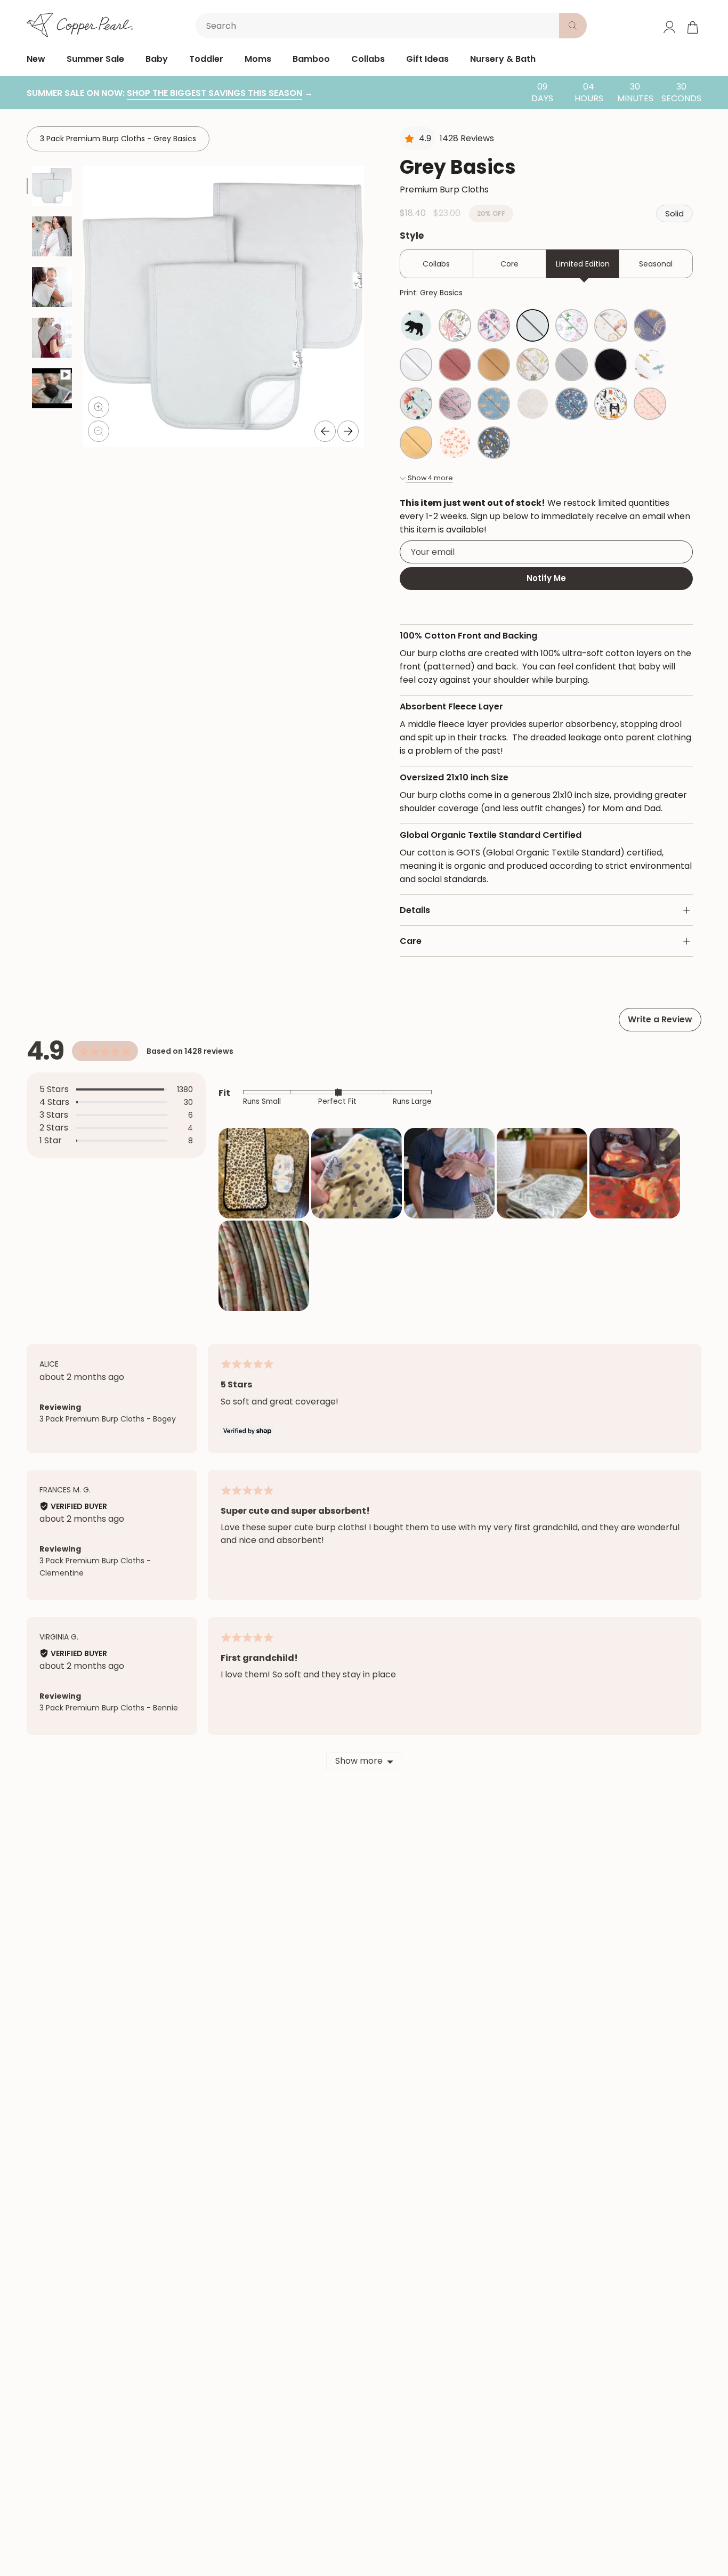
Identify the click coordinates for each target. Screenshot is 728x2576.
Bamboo (311, 59)
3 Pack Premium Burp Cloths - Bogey (108, 1419)
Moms (258, 59)
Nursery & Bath (503, 59)
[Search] (573, 26)
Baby (157, 59)
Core (509, 264)
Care (411, 941)
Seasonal (656, 264)
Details (415, 910)
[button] (264, 1173)
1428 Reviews (467, 138)
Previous (325, 431)
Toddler (206, 59)
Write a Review (660, 1019)
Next (348, 431)
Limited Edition (583, 264)
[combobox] (379, 26)
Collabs (368, 59)
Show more (359, 1761)
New (36, 59)
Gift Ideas (427, 59)
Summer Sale (95, 59)
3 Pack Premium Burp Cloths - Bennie (109, 1708)
